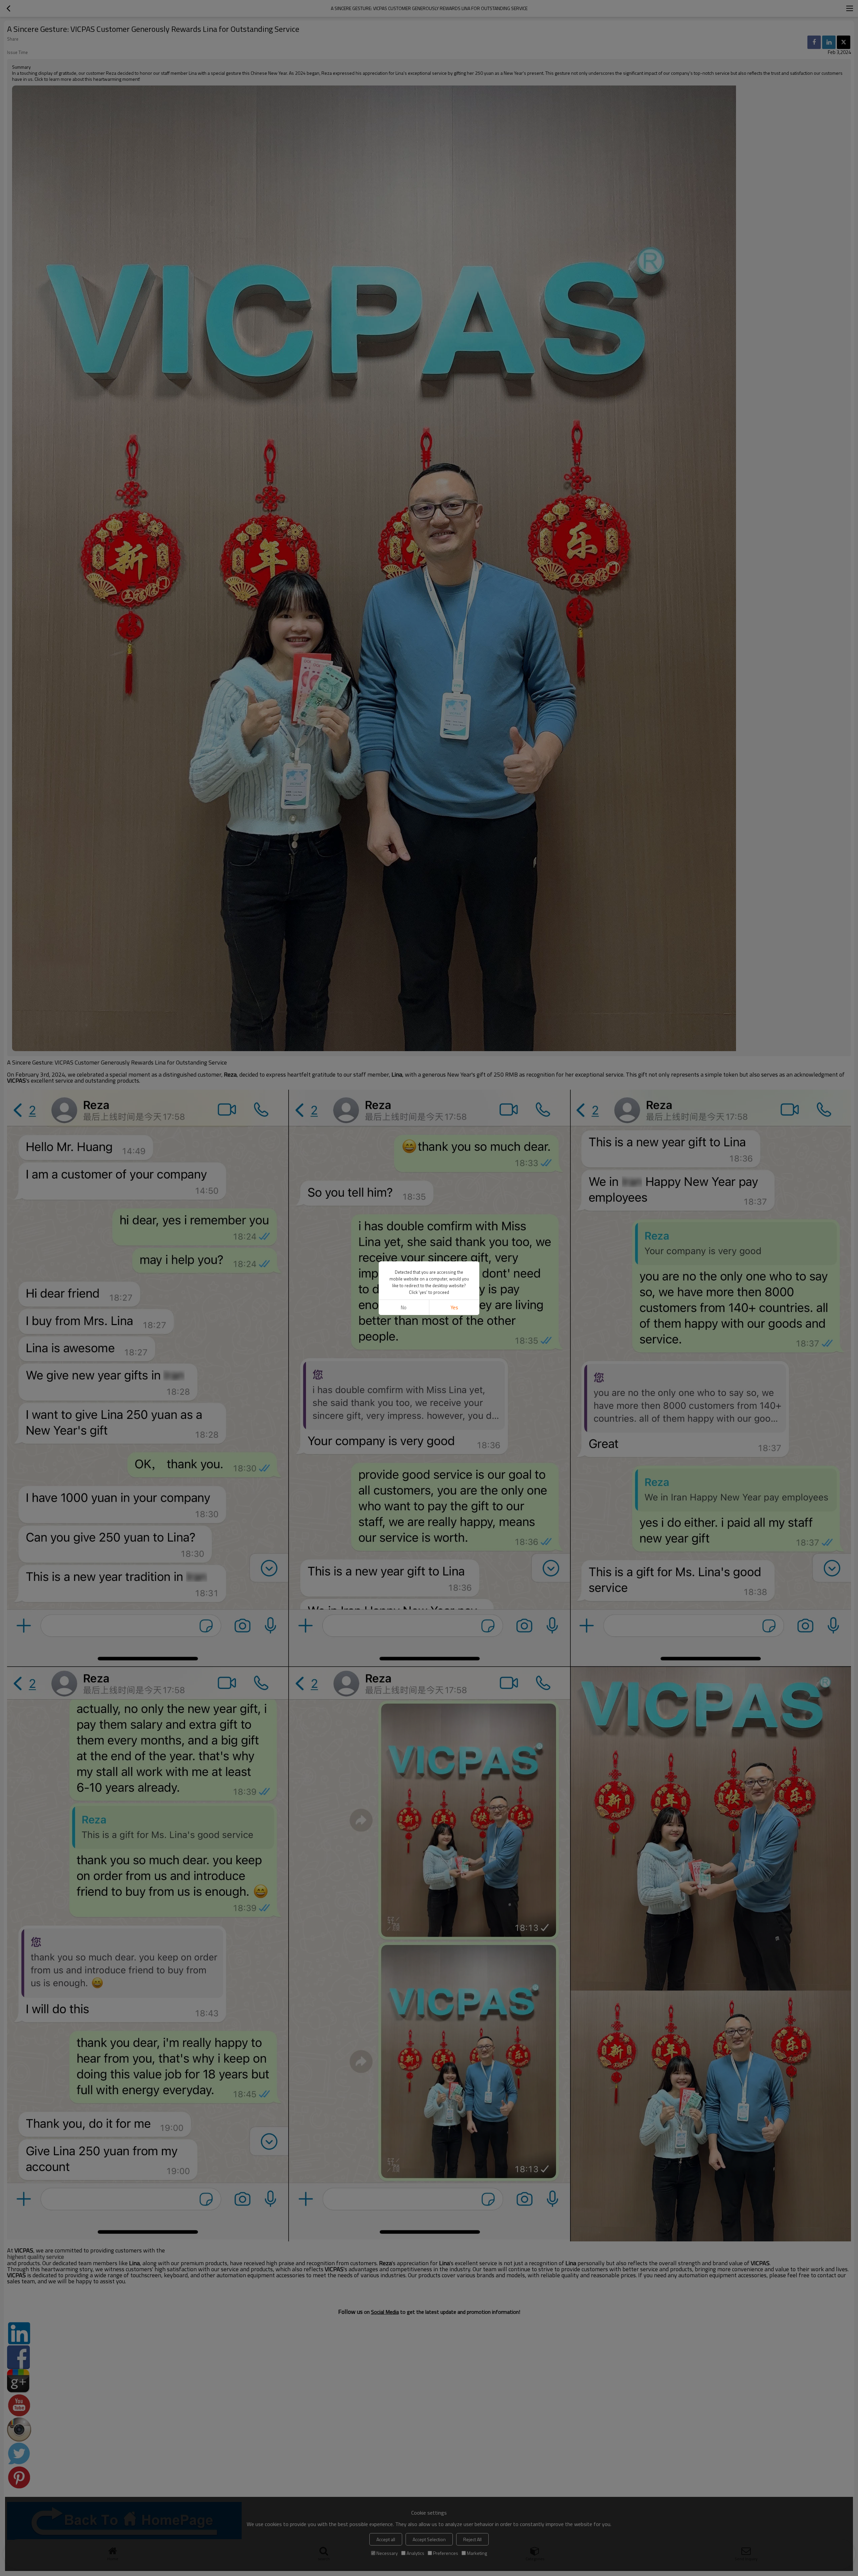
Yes (454, 1307)
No (404, 1307)
